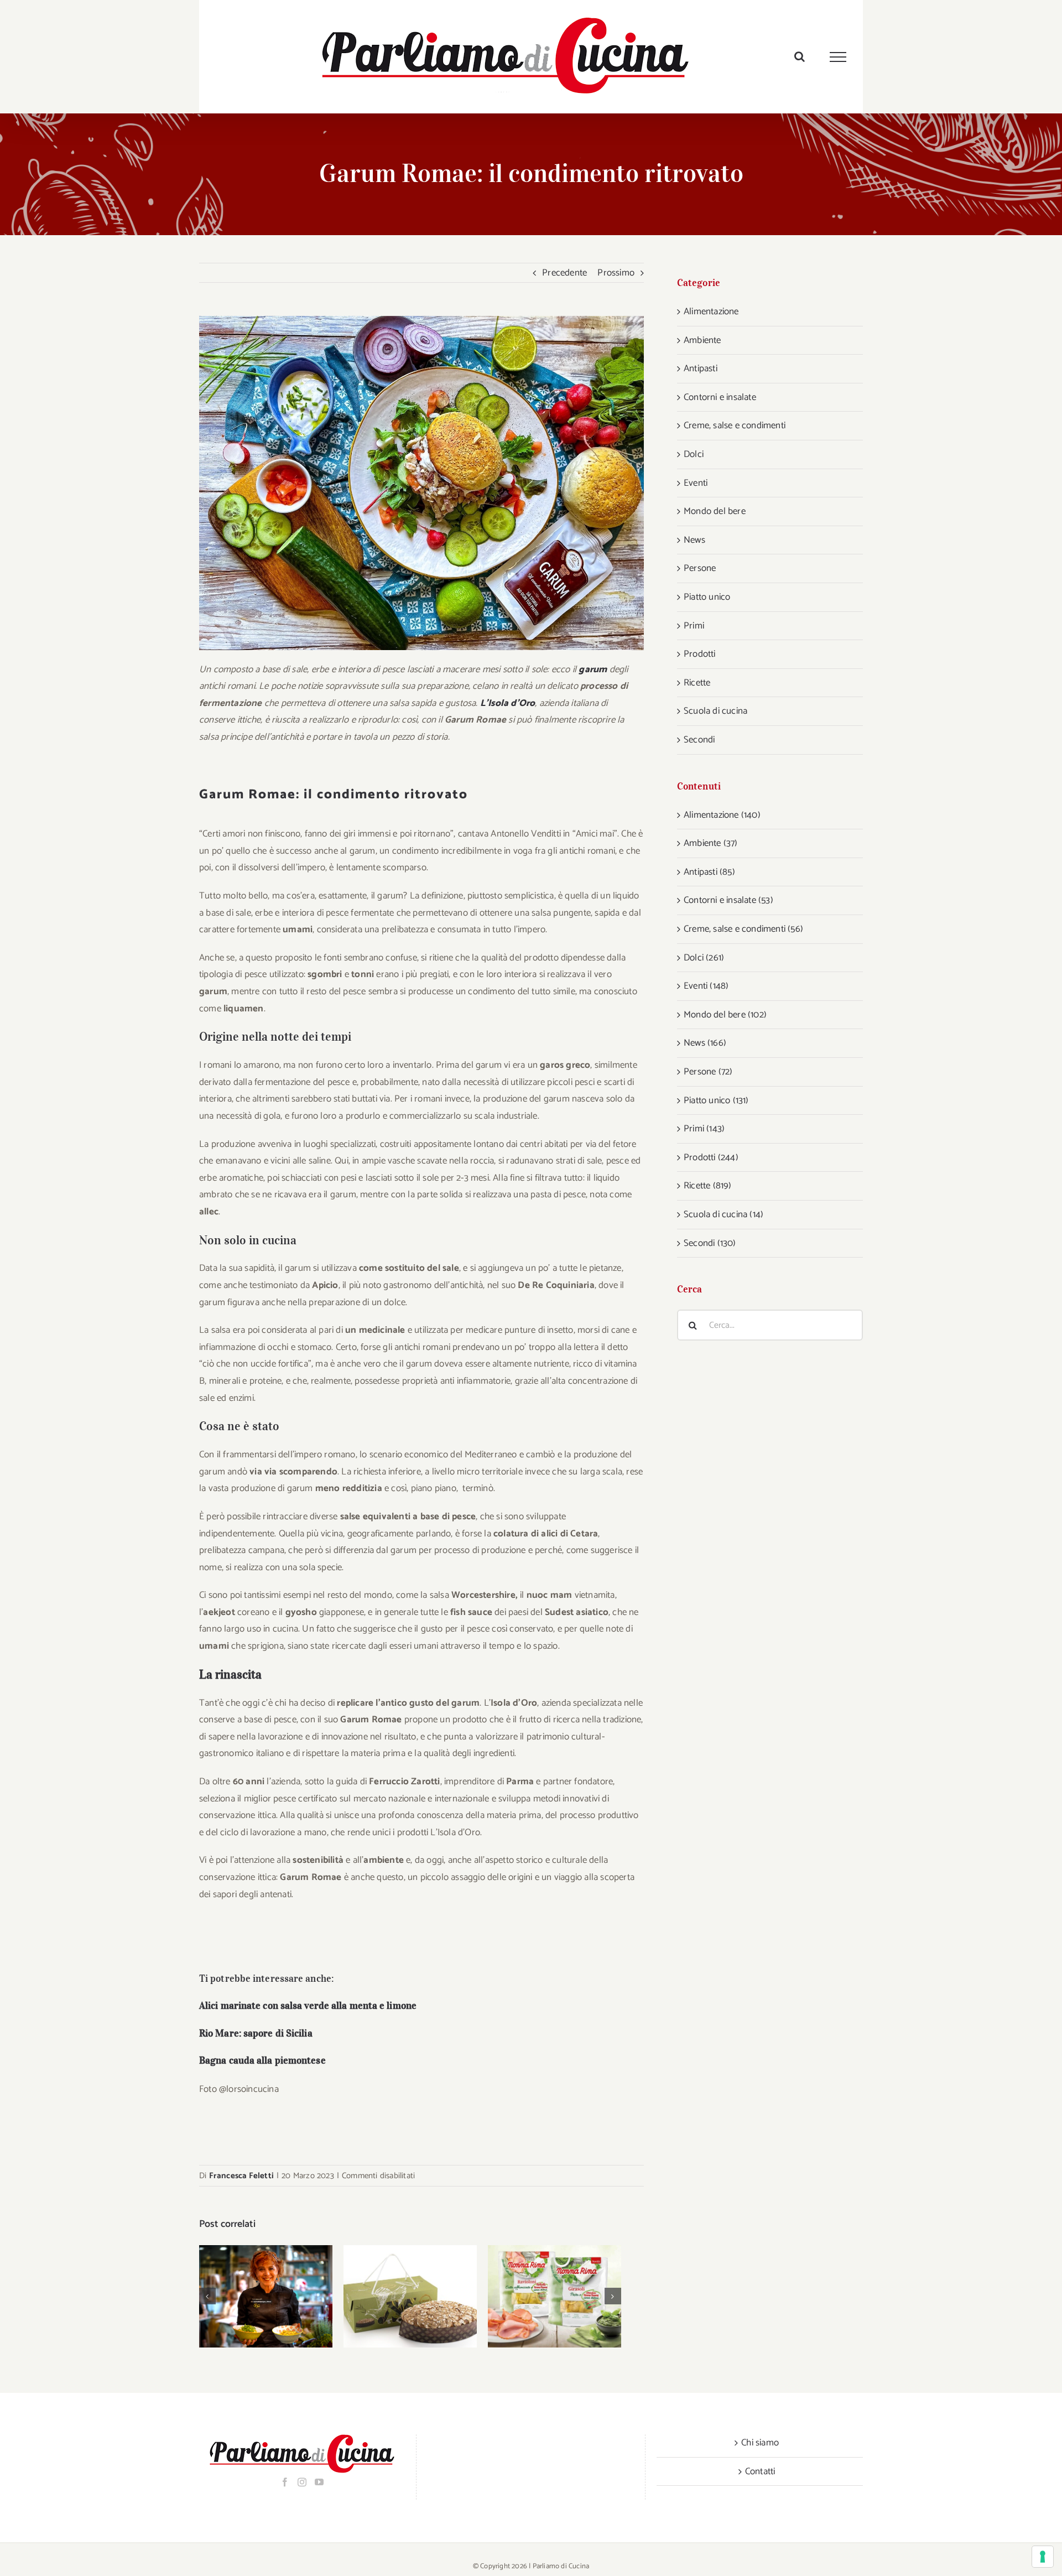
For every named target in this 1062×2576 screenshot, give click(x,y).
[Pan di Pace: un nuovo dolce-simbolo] (410, 2296)
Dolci (694, 454)
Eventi (696, 483)
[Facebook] (285, 2482)
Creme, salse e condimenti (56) (743, 929)
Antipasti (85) (709, 872)
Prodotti (700, 654)
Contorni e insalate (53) (728, 900)
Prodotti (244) (711, 1157)
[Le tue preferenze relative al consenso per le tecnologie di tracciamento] (1043, 2557)
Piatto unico (707, 597)
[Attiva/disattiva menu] (838, 57)
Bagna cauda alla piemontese (262, 2060)
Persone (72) (708, 1072)
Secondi (699, 740)
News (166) (705, 1043)
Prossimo (616, 273)
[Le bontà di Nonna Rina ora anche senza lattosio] (555, 2296)
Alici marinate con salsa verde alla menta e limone (308, 2006)
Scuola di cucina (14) (723, 1214)
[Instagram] (302, 2482)
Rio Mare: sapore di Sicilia (256, 2033)
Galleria (280, 2296)
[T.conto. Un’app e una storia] (266, 2296)
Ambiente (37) (711, 843)
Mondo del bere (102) (725, 1015)
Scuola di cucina (715, 711)
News (694, 540)
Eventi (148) (706, 986)
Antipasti (701, 368)
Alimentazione (711, 311)
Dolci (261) (704, 958)
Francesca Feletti (241, 2176)
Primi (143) (704, 1129)
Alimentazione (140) (722, 815)
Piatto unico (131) (716, 1100)
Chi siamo (760, 2443)
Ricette (697, 683)
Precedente (564, 273)
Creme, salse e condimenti (735, 425)
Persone (700, 568)
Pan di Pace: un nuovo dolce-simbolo (396, 2296)
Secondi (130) (710, 1243)
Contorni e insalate (720, 397)
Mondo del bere (715, 511)
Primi (694, 626)
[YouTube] (319, 2482)
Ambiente (702, 340)
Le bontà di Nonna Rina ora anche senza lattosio (540, 2296)
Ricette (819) (708, 1186)
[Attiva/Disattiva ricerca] (800, 56)
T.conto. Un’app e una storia (251, 2296)
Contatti (760, 2471)
